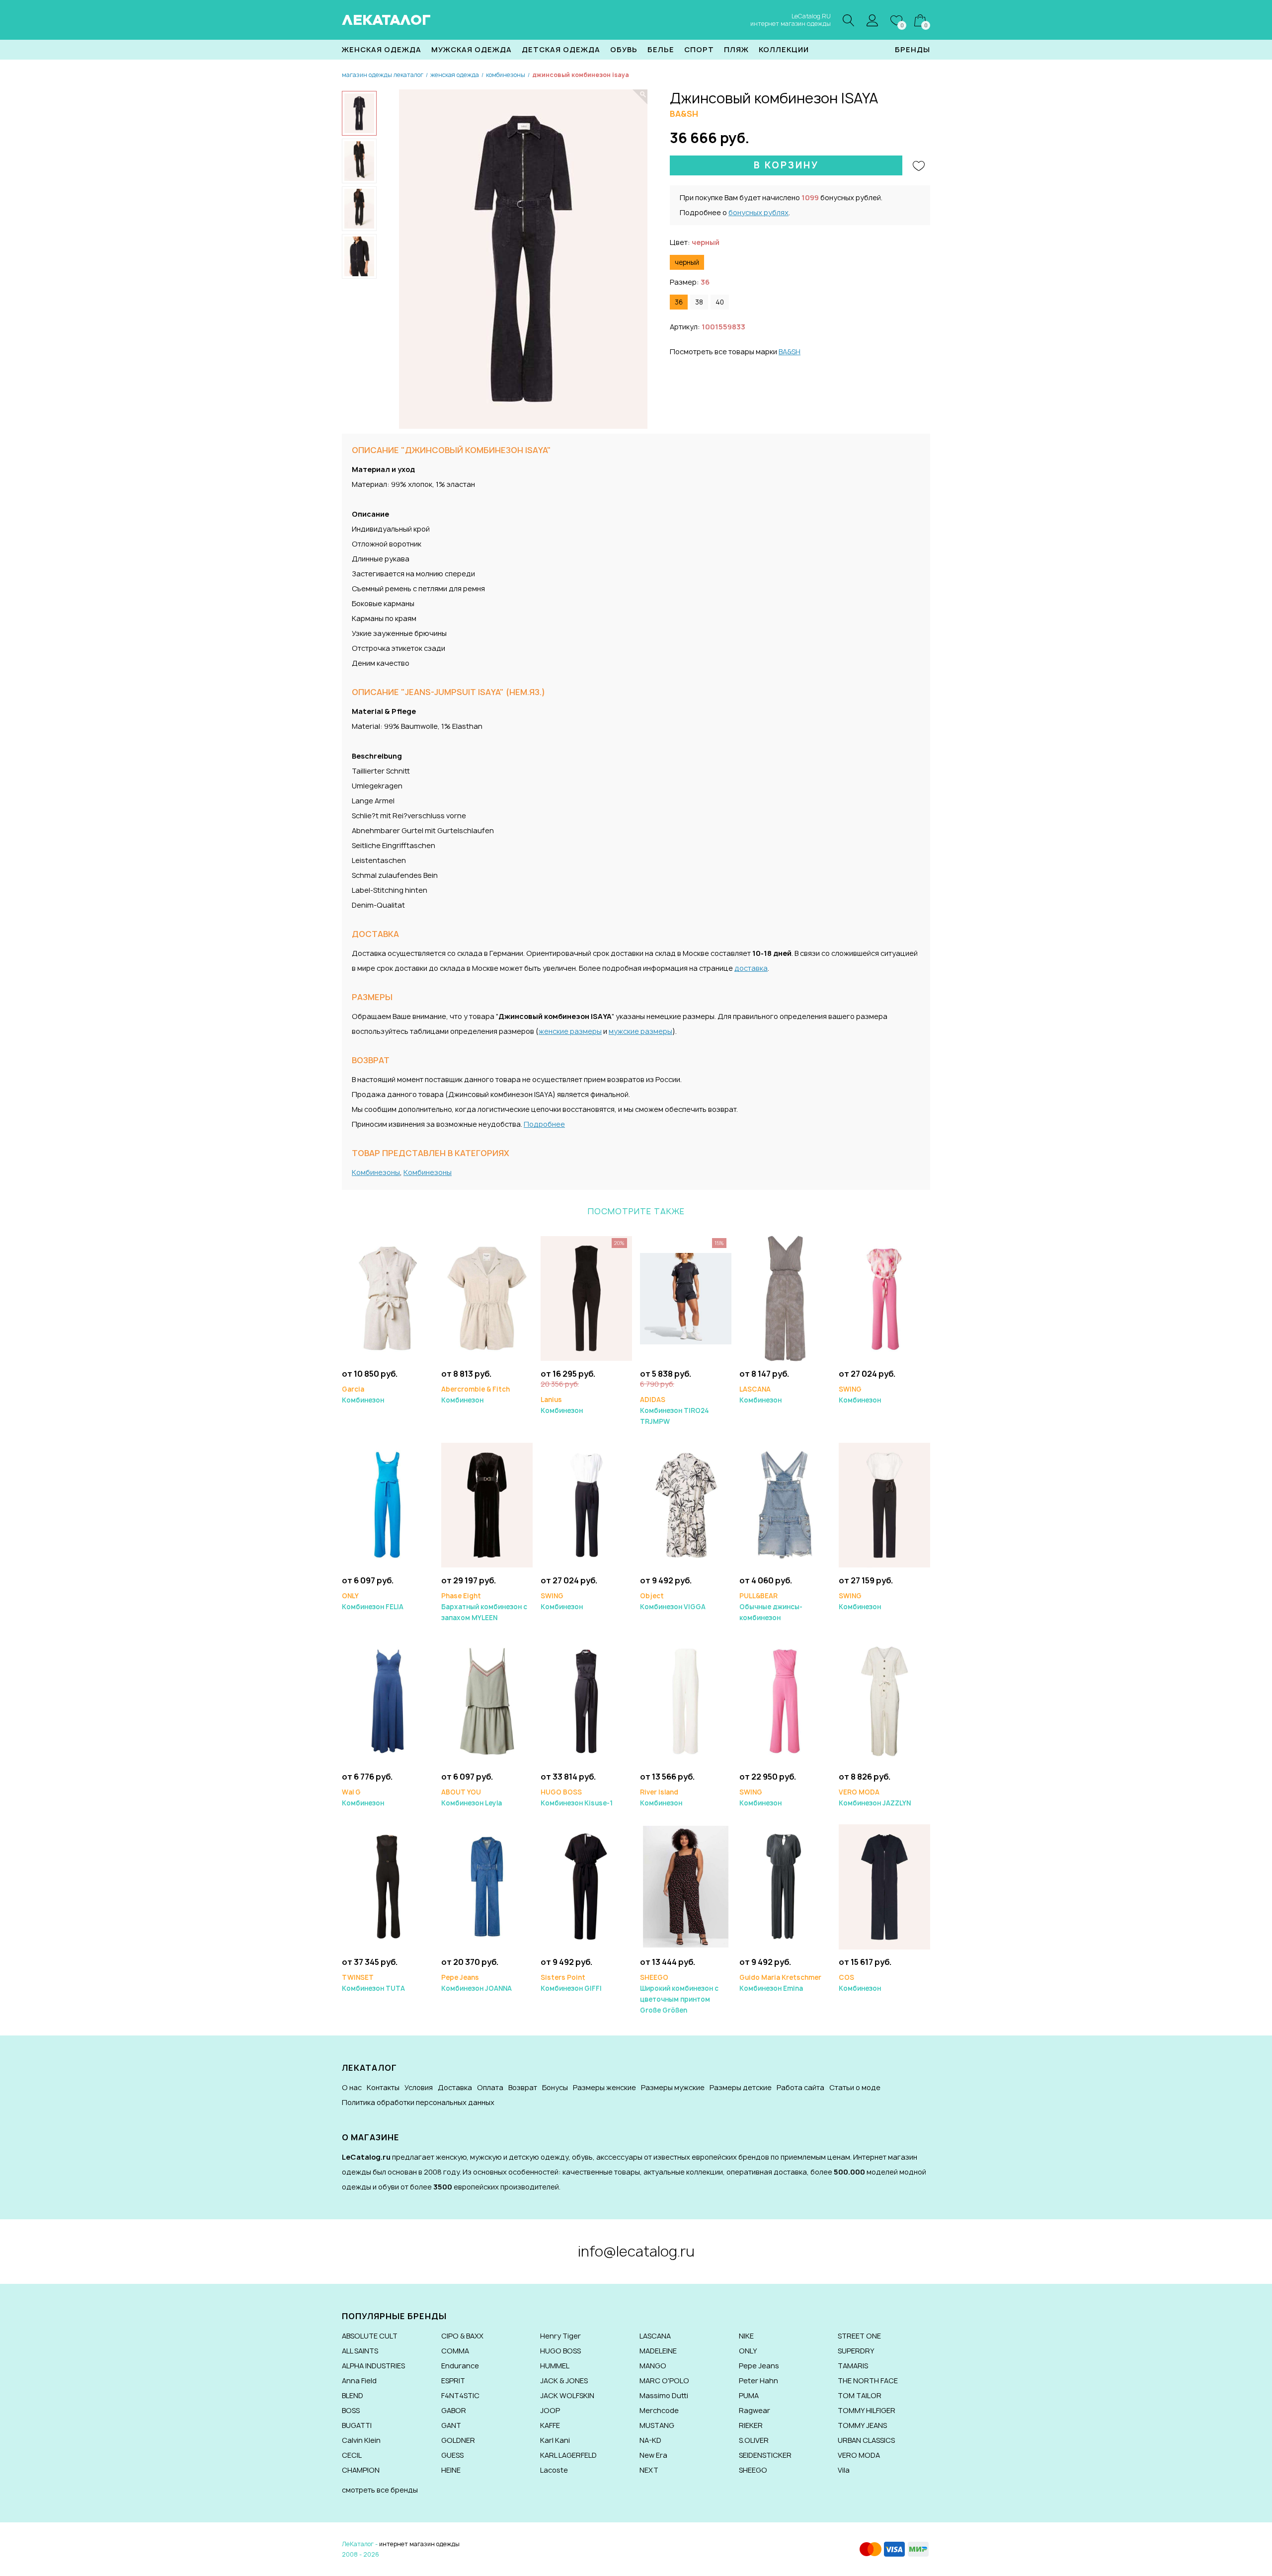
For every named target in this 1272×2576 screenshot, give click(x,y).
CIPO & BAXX (462, 2336)
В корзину (786, 165)
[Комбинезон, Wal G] (388, 1701)
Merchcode (659, 2410)
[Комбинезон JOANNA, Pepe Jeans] (487, 1886)
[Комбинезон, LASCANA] (785, 1298)
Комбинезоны (376, 1172)
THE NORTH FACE (868, 2381)
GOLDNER (458, 2440)
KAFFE (550, 2425)
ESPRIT (453, 2381)
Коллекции (784, 49)
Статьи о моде (855, 2087)
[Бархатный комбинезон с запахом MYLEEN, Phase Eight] (487, 1505)
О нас (352, 2087)
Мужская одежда (472, 49)
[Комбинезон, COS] (884, 1886)
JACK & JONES (564, 2381)
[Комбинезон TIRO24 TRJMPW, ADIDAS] (686, 1298)
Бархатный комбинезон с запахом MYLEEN (484, 1607)
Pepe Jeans (759, 2366)
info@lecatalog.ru (636, 2251)
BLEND (353, 2395)
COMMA (455, 2351)
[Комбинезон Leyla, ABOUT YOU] (487, 1701)
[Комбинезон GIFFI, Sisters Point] (586, 1886)
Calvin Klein (361, 2440)
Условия (419, 2087)
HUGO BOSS (560, 2351)
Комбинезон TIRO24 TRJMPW (675, 1410)
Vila (844, 2470)
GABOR (454, 2410)
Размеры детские (741, 2087)
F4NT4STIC (460, 2395)
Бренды (913, 49)
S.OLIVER (754, 2440)
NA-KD (650, 2440)
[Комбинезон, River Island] (686, 1701)
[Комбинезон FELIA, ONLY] (388, 1505)
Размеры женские (604, 2087)
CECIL (352, 2455)
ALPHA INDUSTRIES (373, 2366)
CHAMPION (361, 2470)
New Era (653, 2455)
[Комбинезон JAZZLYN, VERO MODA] (884, 1701)
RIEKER (751, 2425)
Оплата (490, 2087)
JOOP (550, 2410)
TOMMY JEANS (862, 2425)
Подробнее (544, 1124)
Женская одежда (382, 49)
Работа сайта (800, 2087)
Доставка (455, 2087)
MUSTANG (657, 2425)
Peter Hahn (758, 2381)
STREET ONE (859, 2336)
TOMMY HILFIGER (867, 2410)
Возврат (523, 2087)
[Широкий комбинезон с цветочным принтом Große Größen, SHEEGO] (686, 1886)
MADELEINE (658, 2351)
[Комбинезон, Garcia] (388, 1298)
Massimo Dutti (664, 2395)
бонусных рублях (758, 212)
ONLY (748, 2351)
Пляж (736, 49)
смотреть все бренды (380, 2490)
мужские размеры (640, 1031)
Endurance (460, 2366)
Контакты (383, 2087)
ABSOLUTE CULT (370, 2336)
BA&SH (790, 351)
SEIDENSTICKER (765, 2455)
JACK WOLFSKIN (567, 2395)
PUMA (749, 2395)
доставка (751, 968)
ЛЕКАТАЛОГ (386, 20)
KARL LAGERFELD (568, 2455)
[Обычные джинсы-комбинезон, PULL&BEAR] (785, 1505)
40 (720, 302)
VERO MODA (859, 2455)
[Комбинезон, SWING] (884, 1298)
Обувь (624, 49)
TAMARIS (853, 2366)
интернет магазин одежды (419, 2544)
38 (699, 302)
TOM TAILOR (860, 2395)
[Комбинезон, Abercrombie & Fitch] (487, 1298)
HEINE (451, 2470)
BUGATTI (357, 2425)
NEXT (649, 2470)
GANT (451, 2425)
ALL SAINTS (360, 2351)
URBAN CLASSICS (866, 2440)
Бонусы (555, 2087)
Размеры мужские (673, 2087)
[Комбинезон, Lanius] (586, 1298)
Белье (661, 49)
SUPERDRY (856, 2351)
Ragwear (755, 2410)
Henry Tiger (560, 2336)
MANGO (653, 2366)
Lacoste (554, 2470)
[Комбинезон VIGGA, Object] (686, 1505)
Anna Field (359, 2381)
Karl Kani (555, 2440)
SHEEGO (753, 2470)
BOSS (351, 2410)
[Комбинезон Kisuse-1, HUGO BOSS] (586, 1701)
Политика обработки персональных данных (418, 2102)
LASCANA (655, 2336)
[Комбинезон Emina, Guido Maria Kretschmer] (785, 1886)
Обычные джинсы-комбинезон (771, 1607)
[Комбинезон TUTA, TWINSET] (388, 1886)
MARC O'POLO (664, 2381)
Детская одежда (561, 49)
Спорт (699, 49)
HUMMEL (555, 2366)
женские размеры (570, 1031)
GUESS (452, 2455)
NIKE (746, 2336)
